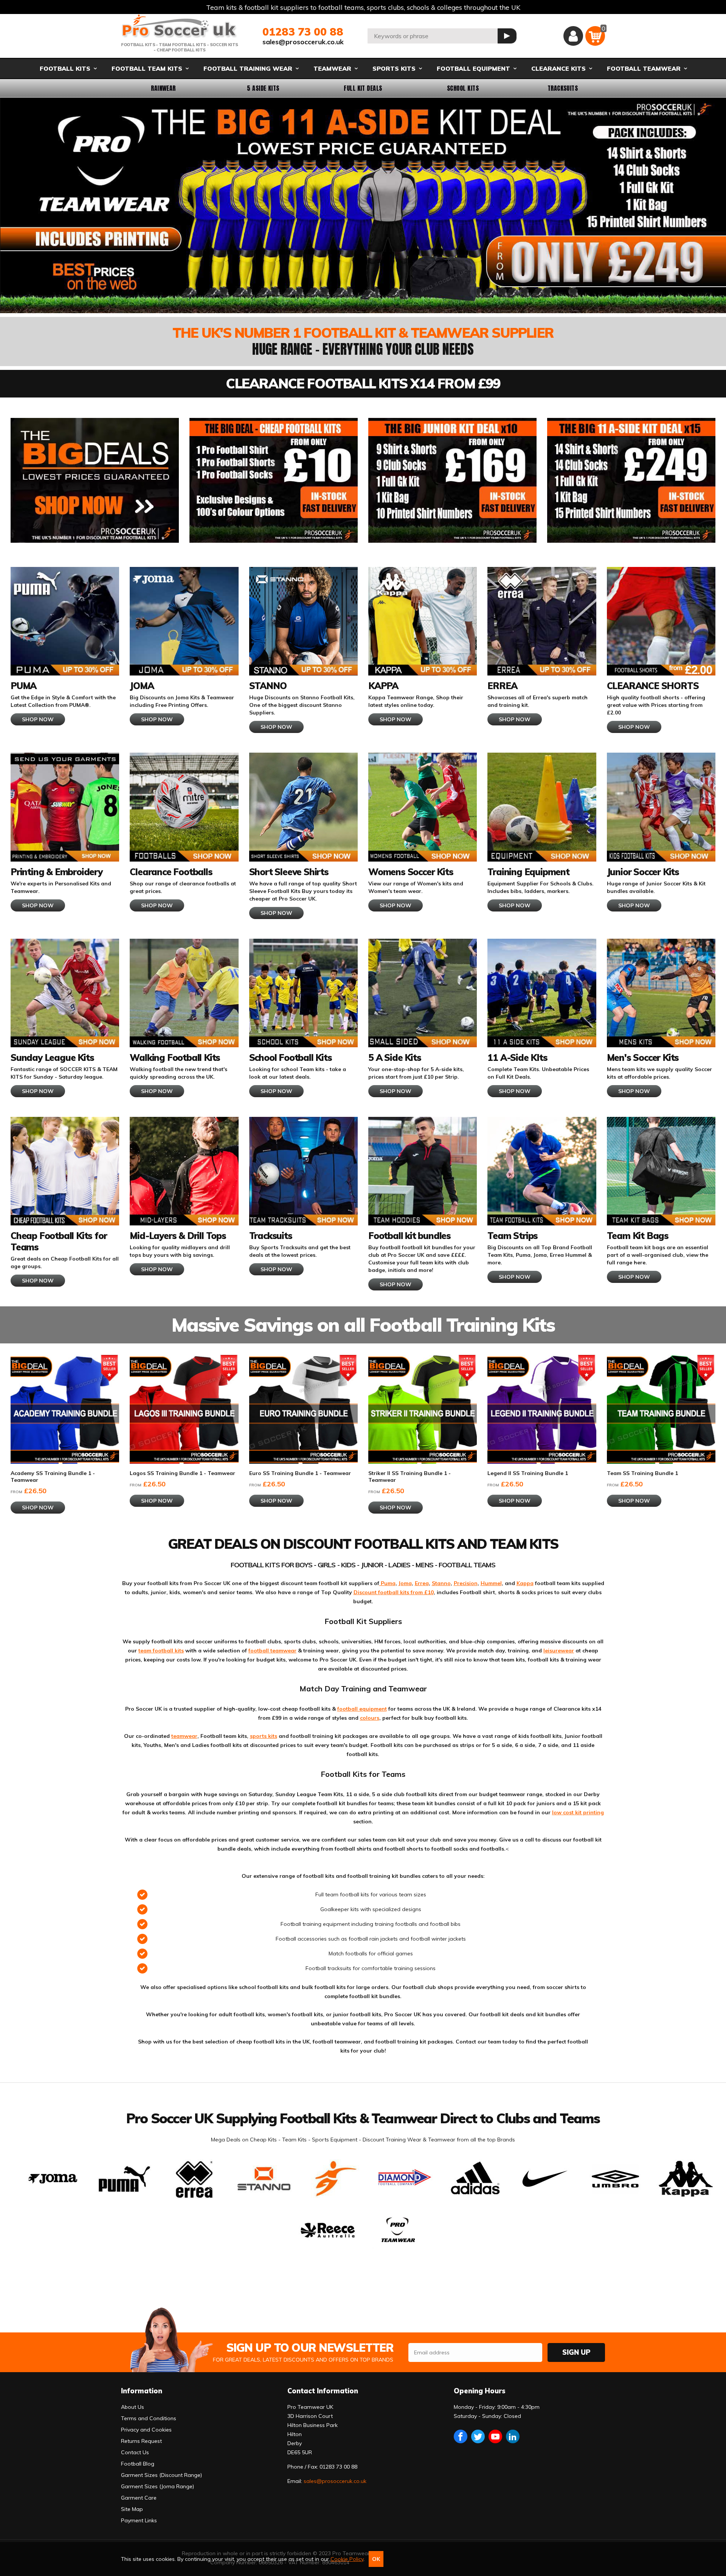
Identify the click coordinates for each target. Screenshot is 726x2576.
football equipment (362, 1709)
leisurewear (559, 1651)
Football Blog (138, 2464)
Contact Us (135, 2452)
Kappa (525, 1583)
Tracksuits (563, 88)
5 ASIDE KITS (263, 88)
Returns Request (141, 2441)
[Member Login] (573, 36)
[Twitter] (478, 2436)
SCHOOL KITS (463, 88)
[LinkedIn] (513, 2436)
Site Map (132, 2509)
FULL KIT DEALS (363, 88)
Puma (387, 1583)
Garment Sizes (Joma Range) (157, 2486)
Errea (422, 1583)
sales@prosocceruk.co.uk (303, 42)
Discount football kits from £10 (394, 1592)
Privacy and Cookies (146, 2430)
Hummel (491, 1583)
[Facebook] (461, 2436)
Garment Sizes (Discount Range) (161, 2475)
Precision (466, 1583)
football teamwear (272, 1651)
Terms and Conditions (149, 2418)
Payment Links (139, 2520)
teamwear (184, 1736)
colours (370, 1718)
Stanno (441, 1583)
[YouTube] (495, 2436)
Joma (405, 1583)
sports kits (264, 1736)
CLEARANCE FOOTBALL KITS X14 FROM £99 (363, 383)
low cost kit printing (578, 1812)
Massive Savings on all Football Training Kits (363, 1325)
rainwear (163, 88)
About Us (133, 2407)
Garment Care (139, 2498)
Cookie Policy (347, 2559)
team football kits (161, 1651)
